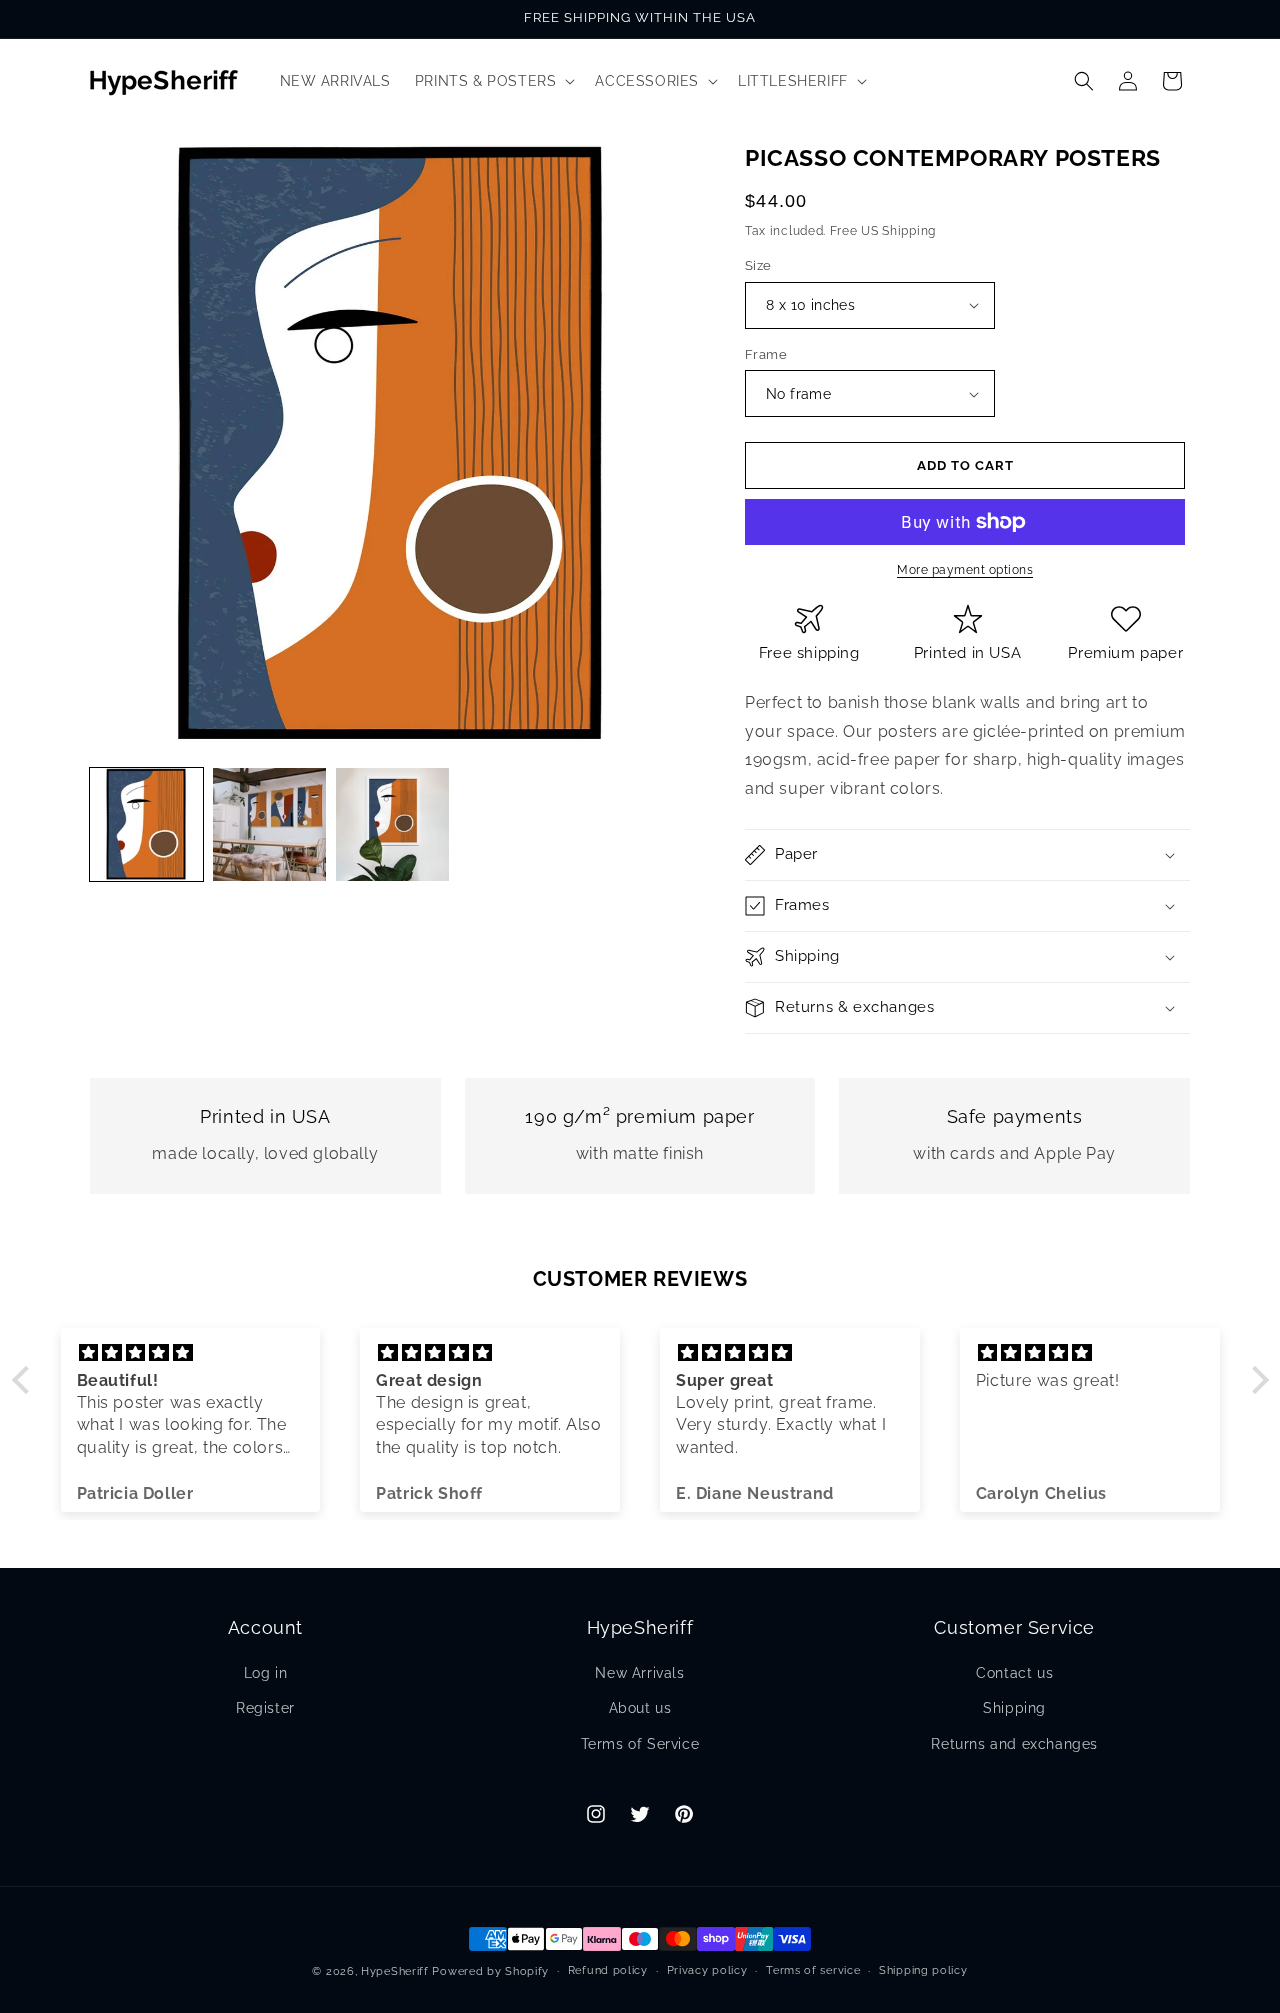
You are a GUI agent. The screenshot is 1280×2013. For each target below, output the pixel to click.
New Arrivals (639, 1673)
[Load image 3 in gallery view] (392, 824)
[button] (493, 81)
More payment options (965, 570)
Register (265, 1708)
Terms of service (813, 1970)
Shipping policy (923, 1970)
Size (758, 265)
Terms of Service (640, 1744)
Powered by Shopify (490, 1971)
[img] (191, 1353)
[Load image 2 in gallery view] (269, 824)
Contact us (1014, 1673)
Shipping (1014, 1708)
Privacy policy (707, 1970)
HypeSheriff (395, 1971)
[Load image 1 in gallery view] (146, 824)
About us (640, 1708)
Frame (766, 354)
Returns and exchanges (1014, 1744)
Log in (266, 1673)
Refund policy (608, 1970)
